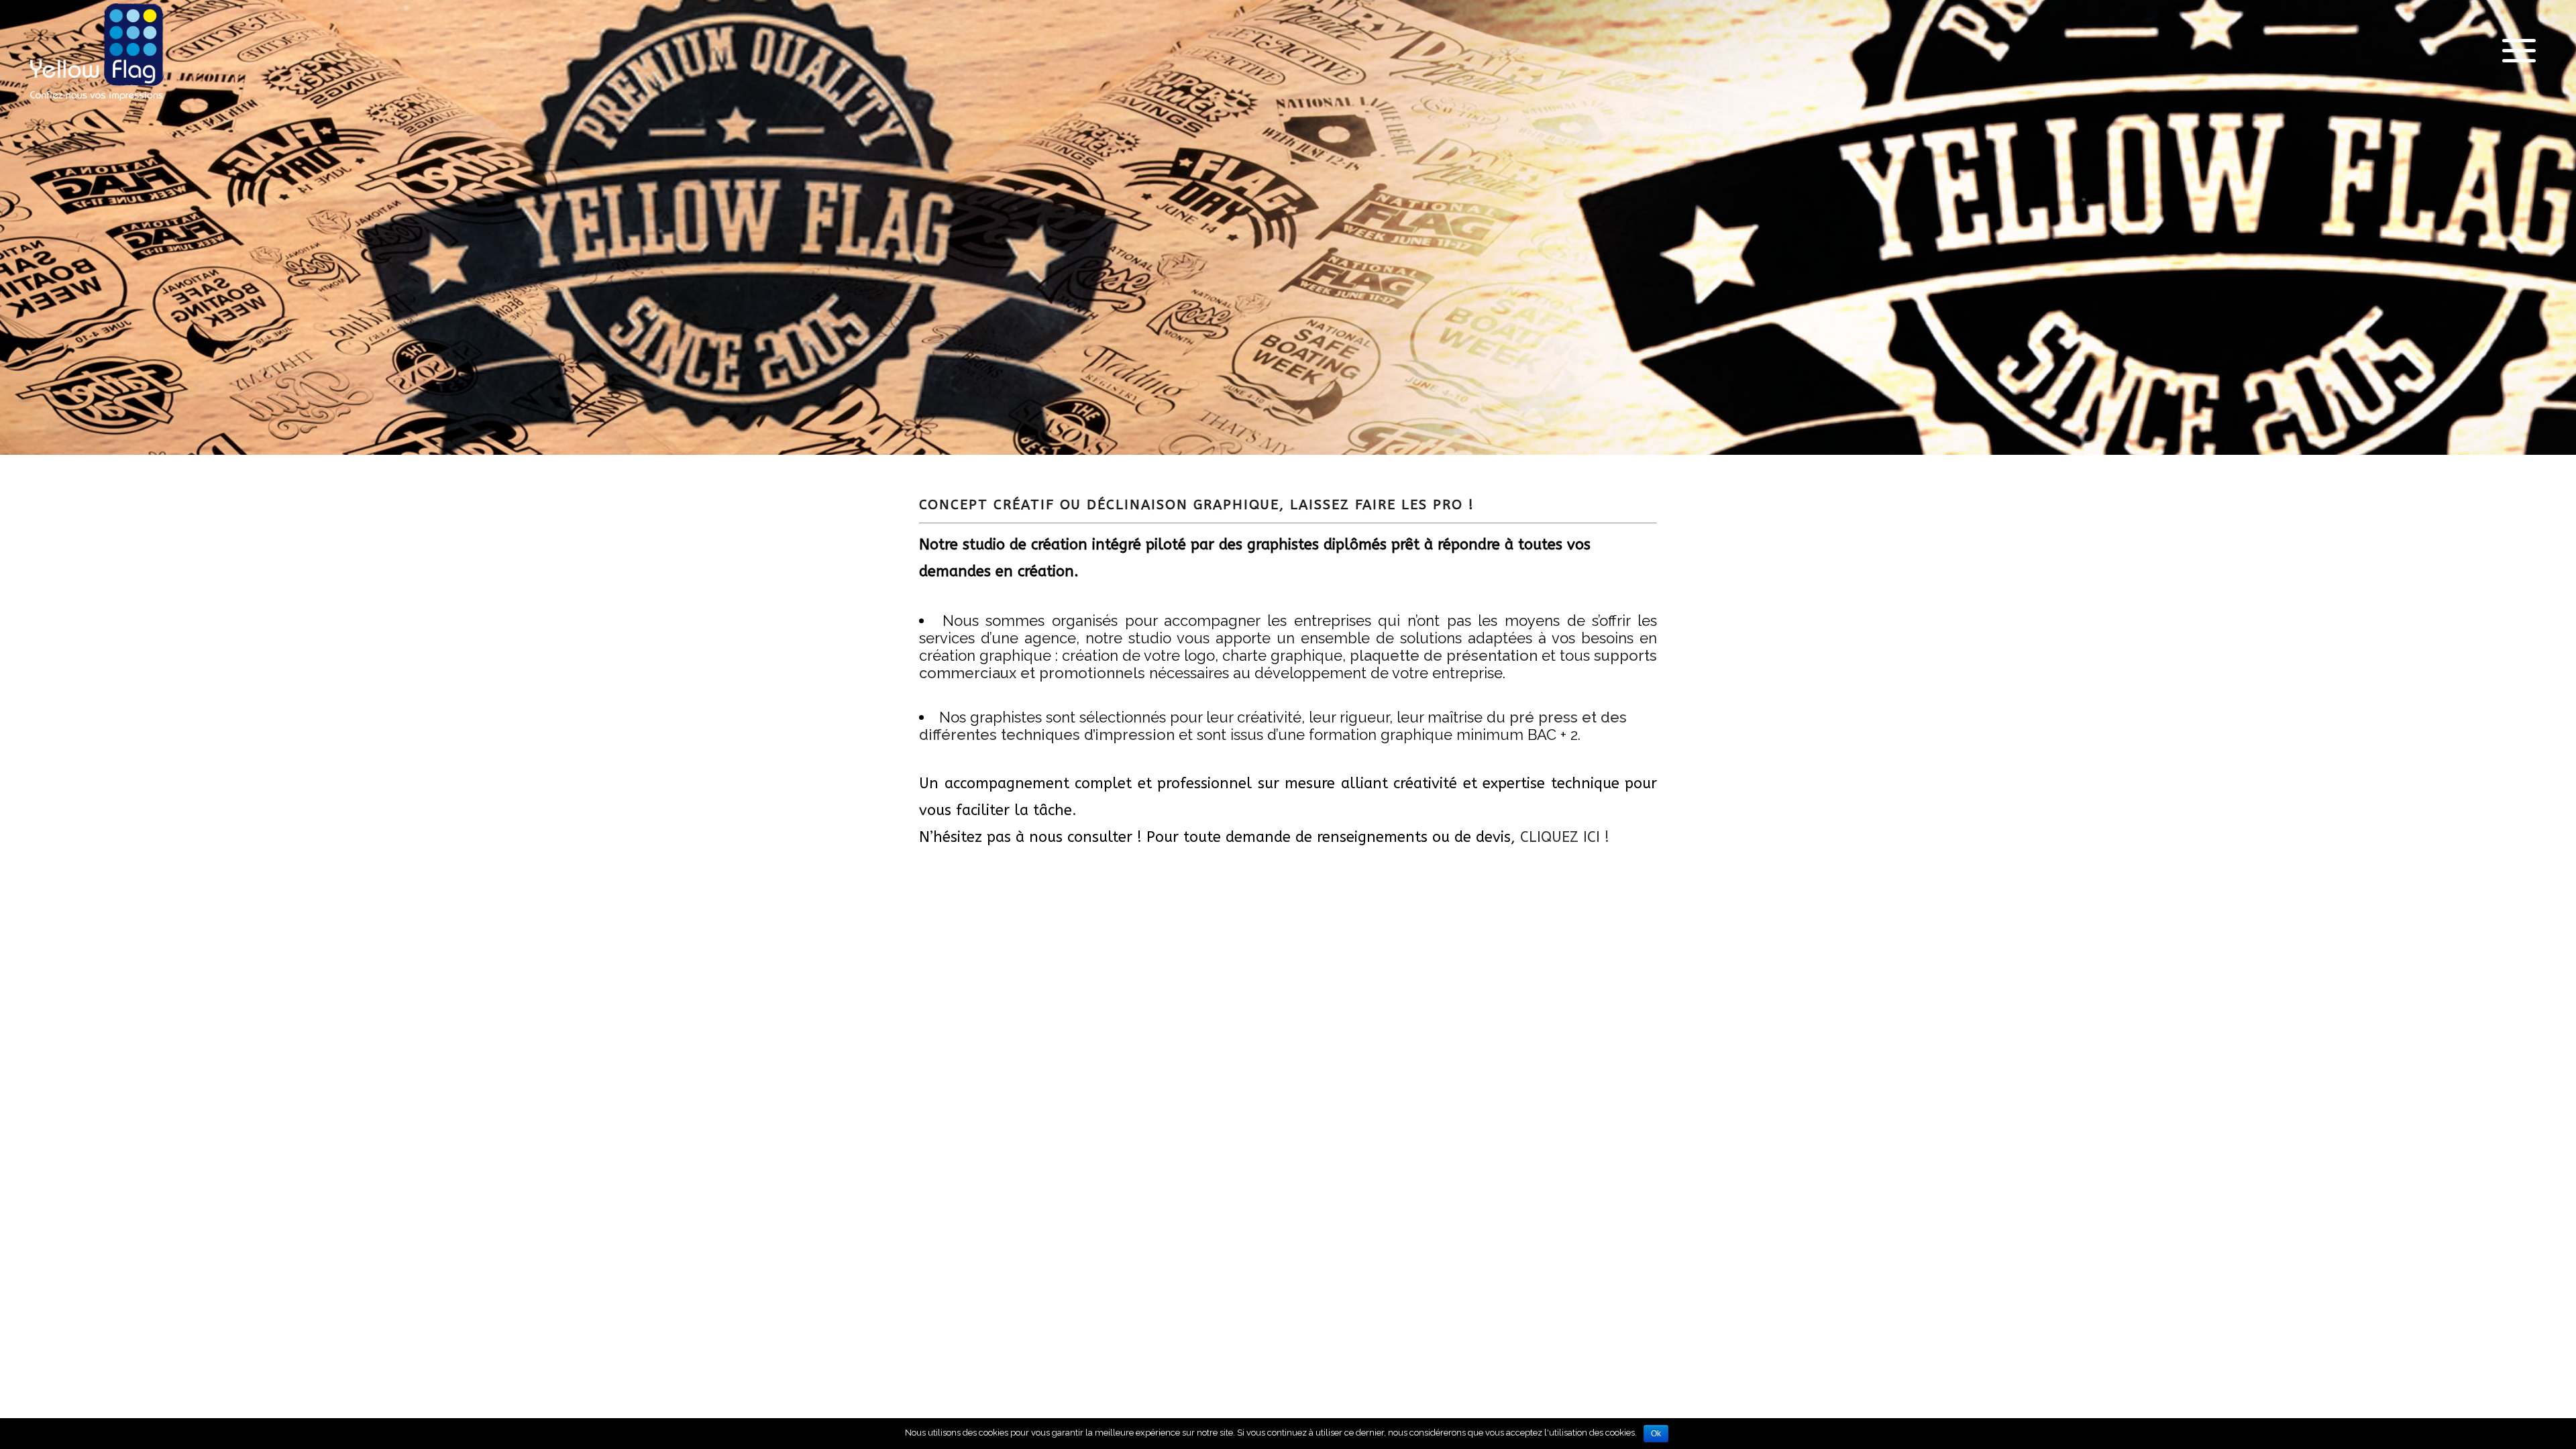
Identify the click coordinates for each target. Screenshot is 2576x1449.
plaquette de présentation (1444, 655)
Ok (1656, 1434)
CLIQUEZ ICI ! (1565, 837)
